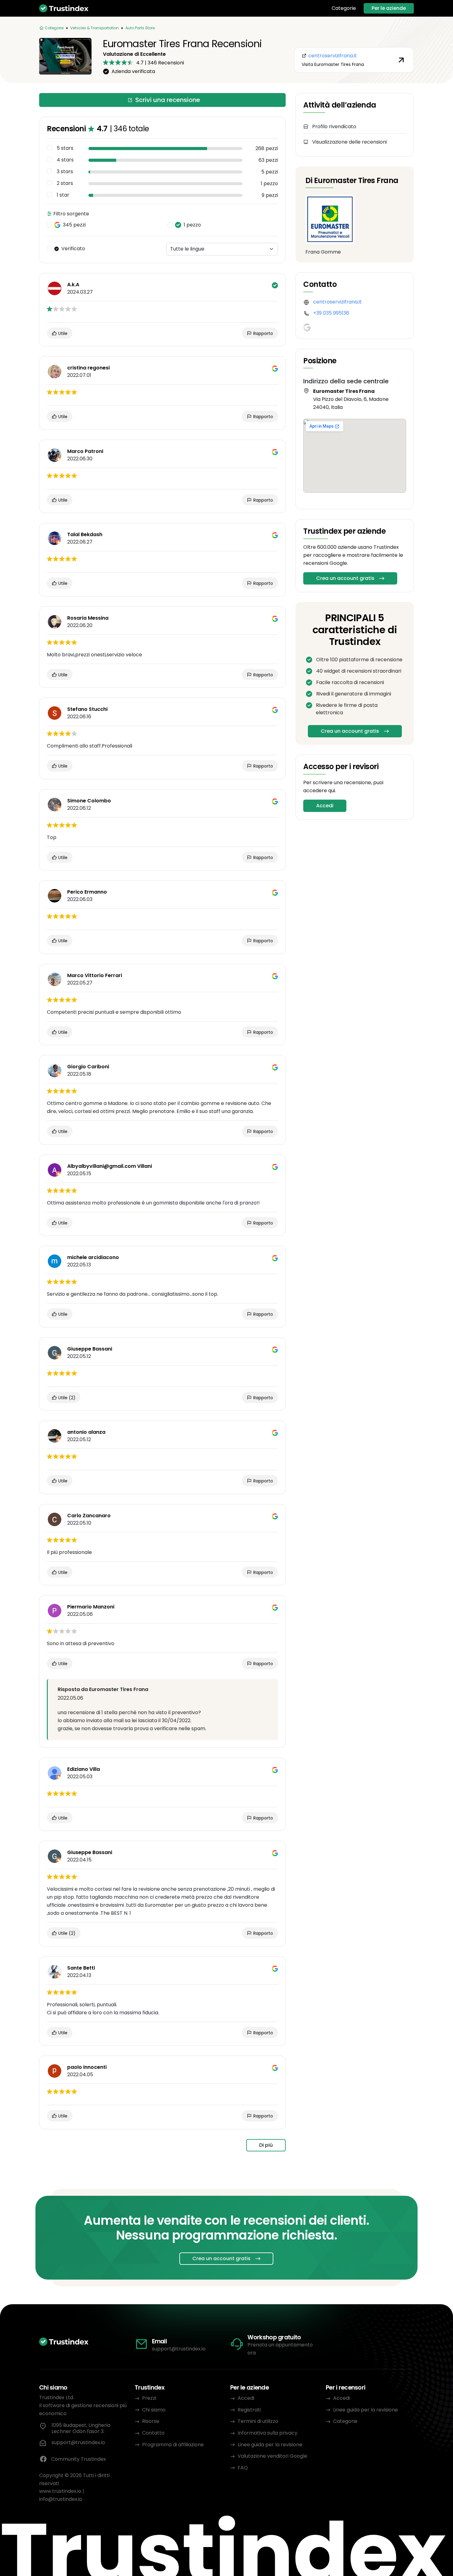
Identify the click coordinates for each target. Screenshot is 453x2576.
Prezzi (149, 2398)
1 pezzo (192, 225)
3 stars (65, 172)
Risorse (151, 2421)
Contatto (153, 2433)
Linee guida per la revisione (270, 2445)
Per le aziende (389, 8)
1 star (63, 195)
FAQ (243, 2468)
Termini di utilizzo (258, 2421)
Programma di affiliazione (173, 2445)
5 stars (65, 148)
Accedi (325, 806)
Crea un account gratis (345, 578)
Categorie (344, 8)
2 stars (65, 183)
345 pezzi (74, 225)
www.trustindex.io (60, 2491)
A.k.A (73, 285)
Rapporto (263, 333)
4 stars (65, 160)
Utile (62, 333)
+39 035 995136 (331, 313)
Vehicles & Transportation (94, 28)
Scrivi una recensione (168, 100)
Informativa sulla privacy (267, 2433)
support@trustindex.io (179, 2349)
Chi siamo (154, 2410)
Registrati (249, 2410)
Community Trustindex (79, 2459)
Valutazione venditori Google (272, 2456)
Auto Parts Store (140, 28)
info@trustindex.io (61, 2499)
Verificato (73, 249)
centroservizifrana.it (337, 302)
